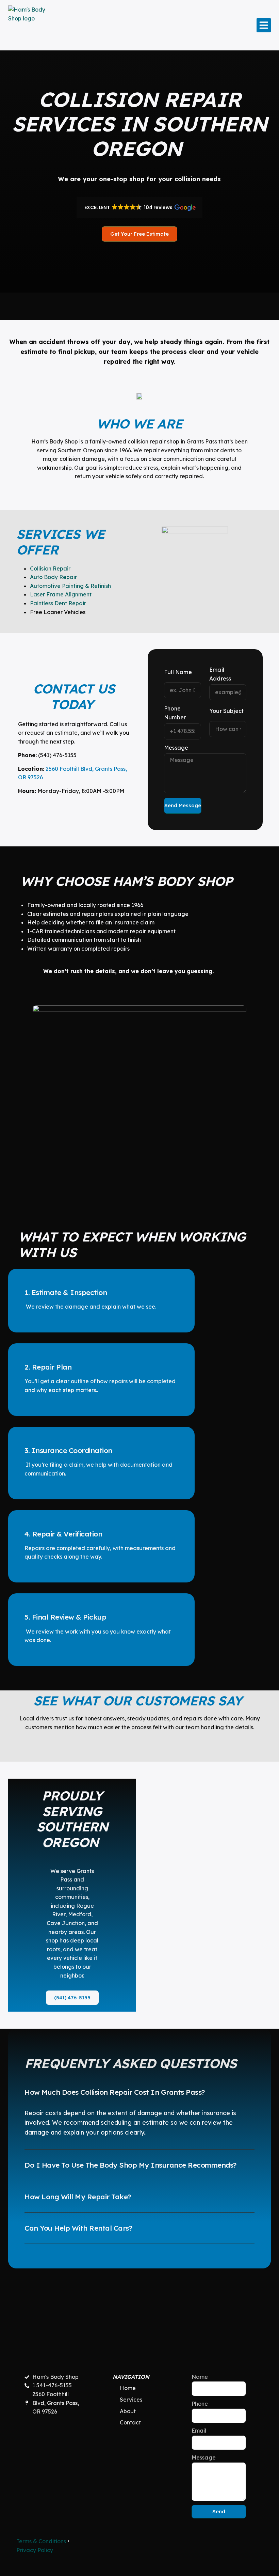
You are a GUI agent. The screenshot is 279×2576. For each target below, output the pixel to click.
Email (199, 2431)
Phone (200, 2404)
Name (200, 2377)
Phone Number (175, 713)
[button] (264, 25)
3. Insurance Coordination (68, 1450)
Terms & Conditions (41, 2541)
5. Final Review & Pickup (65, 1617)
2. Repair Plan (48, 1367)
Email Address (220, 674)
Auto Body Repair (53, 577)
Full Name (178, 672)
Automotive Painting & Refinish (70, 586)
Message (176, 748)
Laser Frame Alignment (61, 594)
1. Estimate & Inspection (66, 1292)
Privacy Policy (35, 2550)
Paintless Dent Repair (58, 603)
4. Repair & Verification (63, 1534)
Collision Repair (50, 568)
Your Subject (226, 711)
